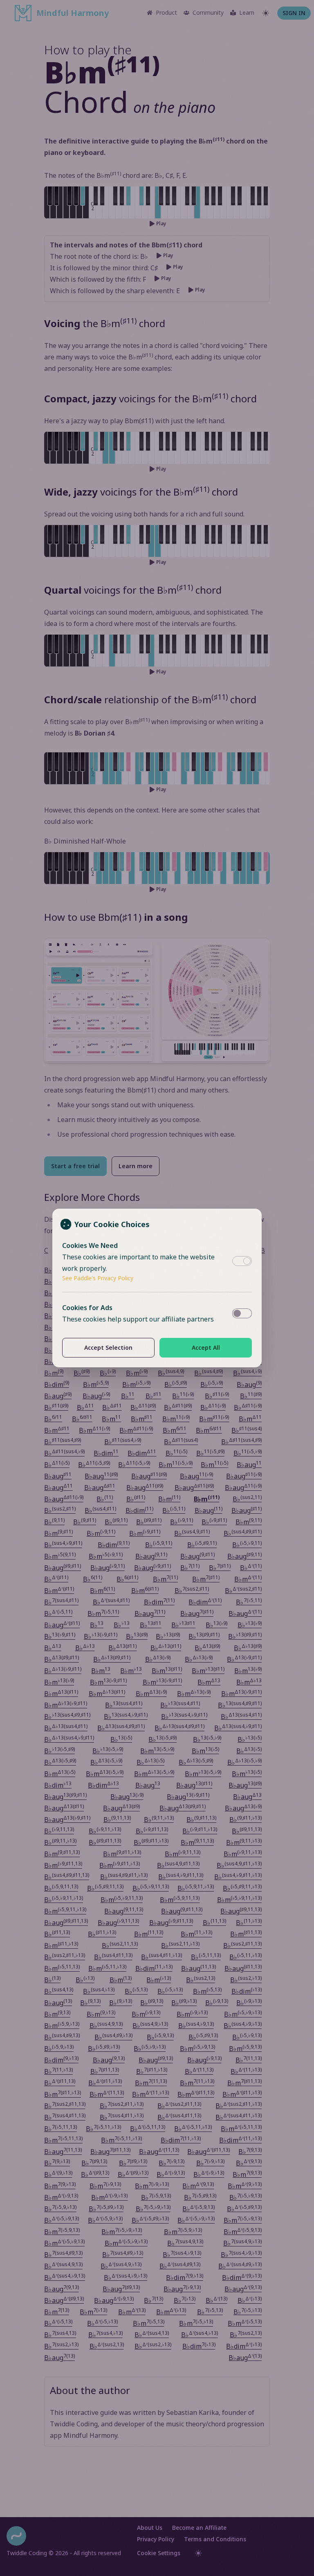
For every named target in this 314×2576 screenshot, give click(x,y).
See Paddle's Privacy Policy (98, 1278)
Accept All (206, 1347)
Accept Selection (108, 1347)
